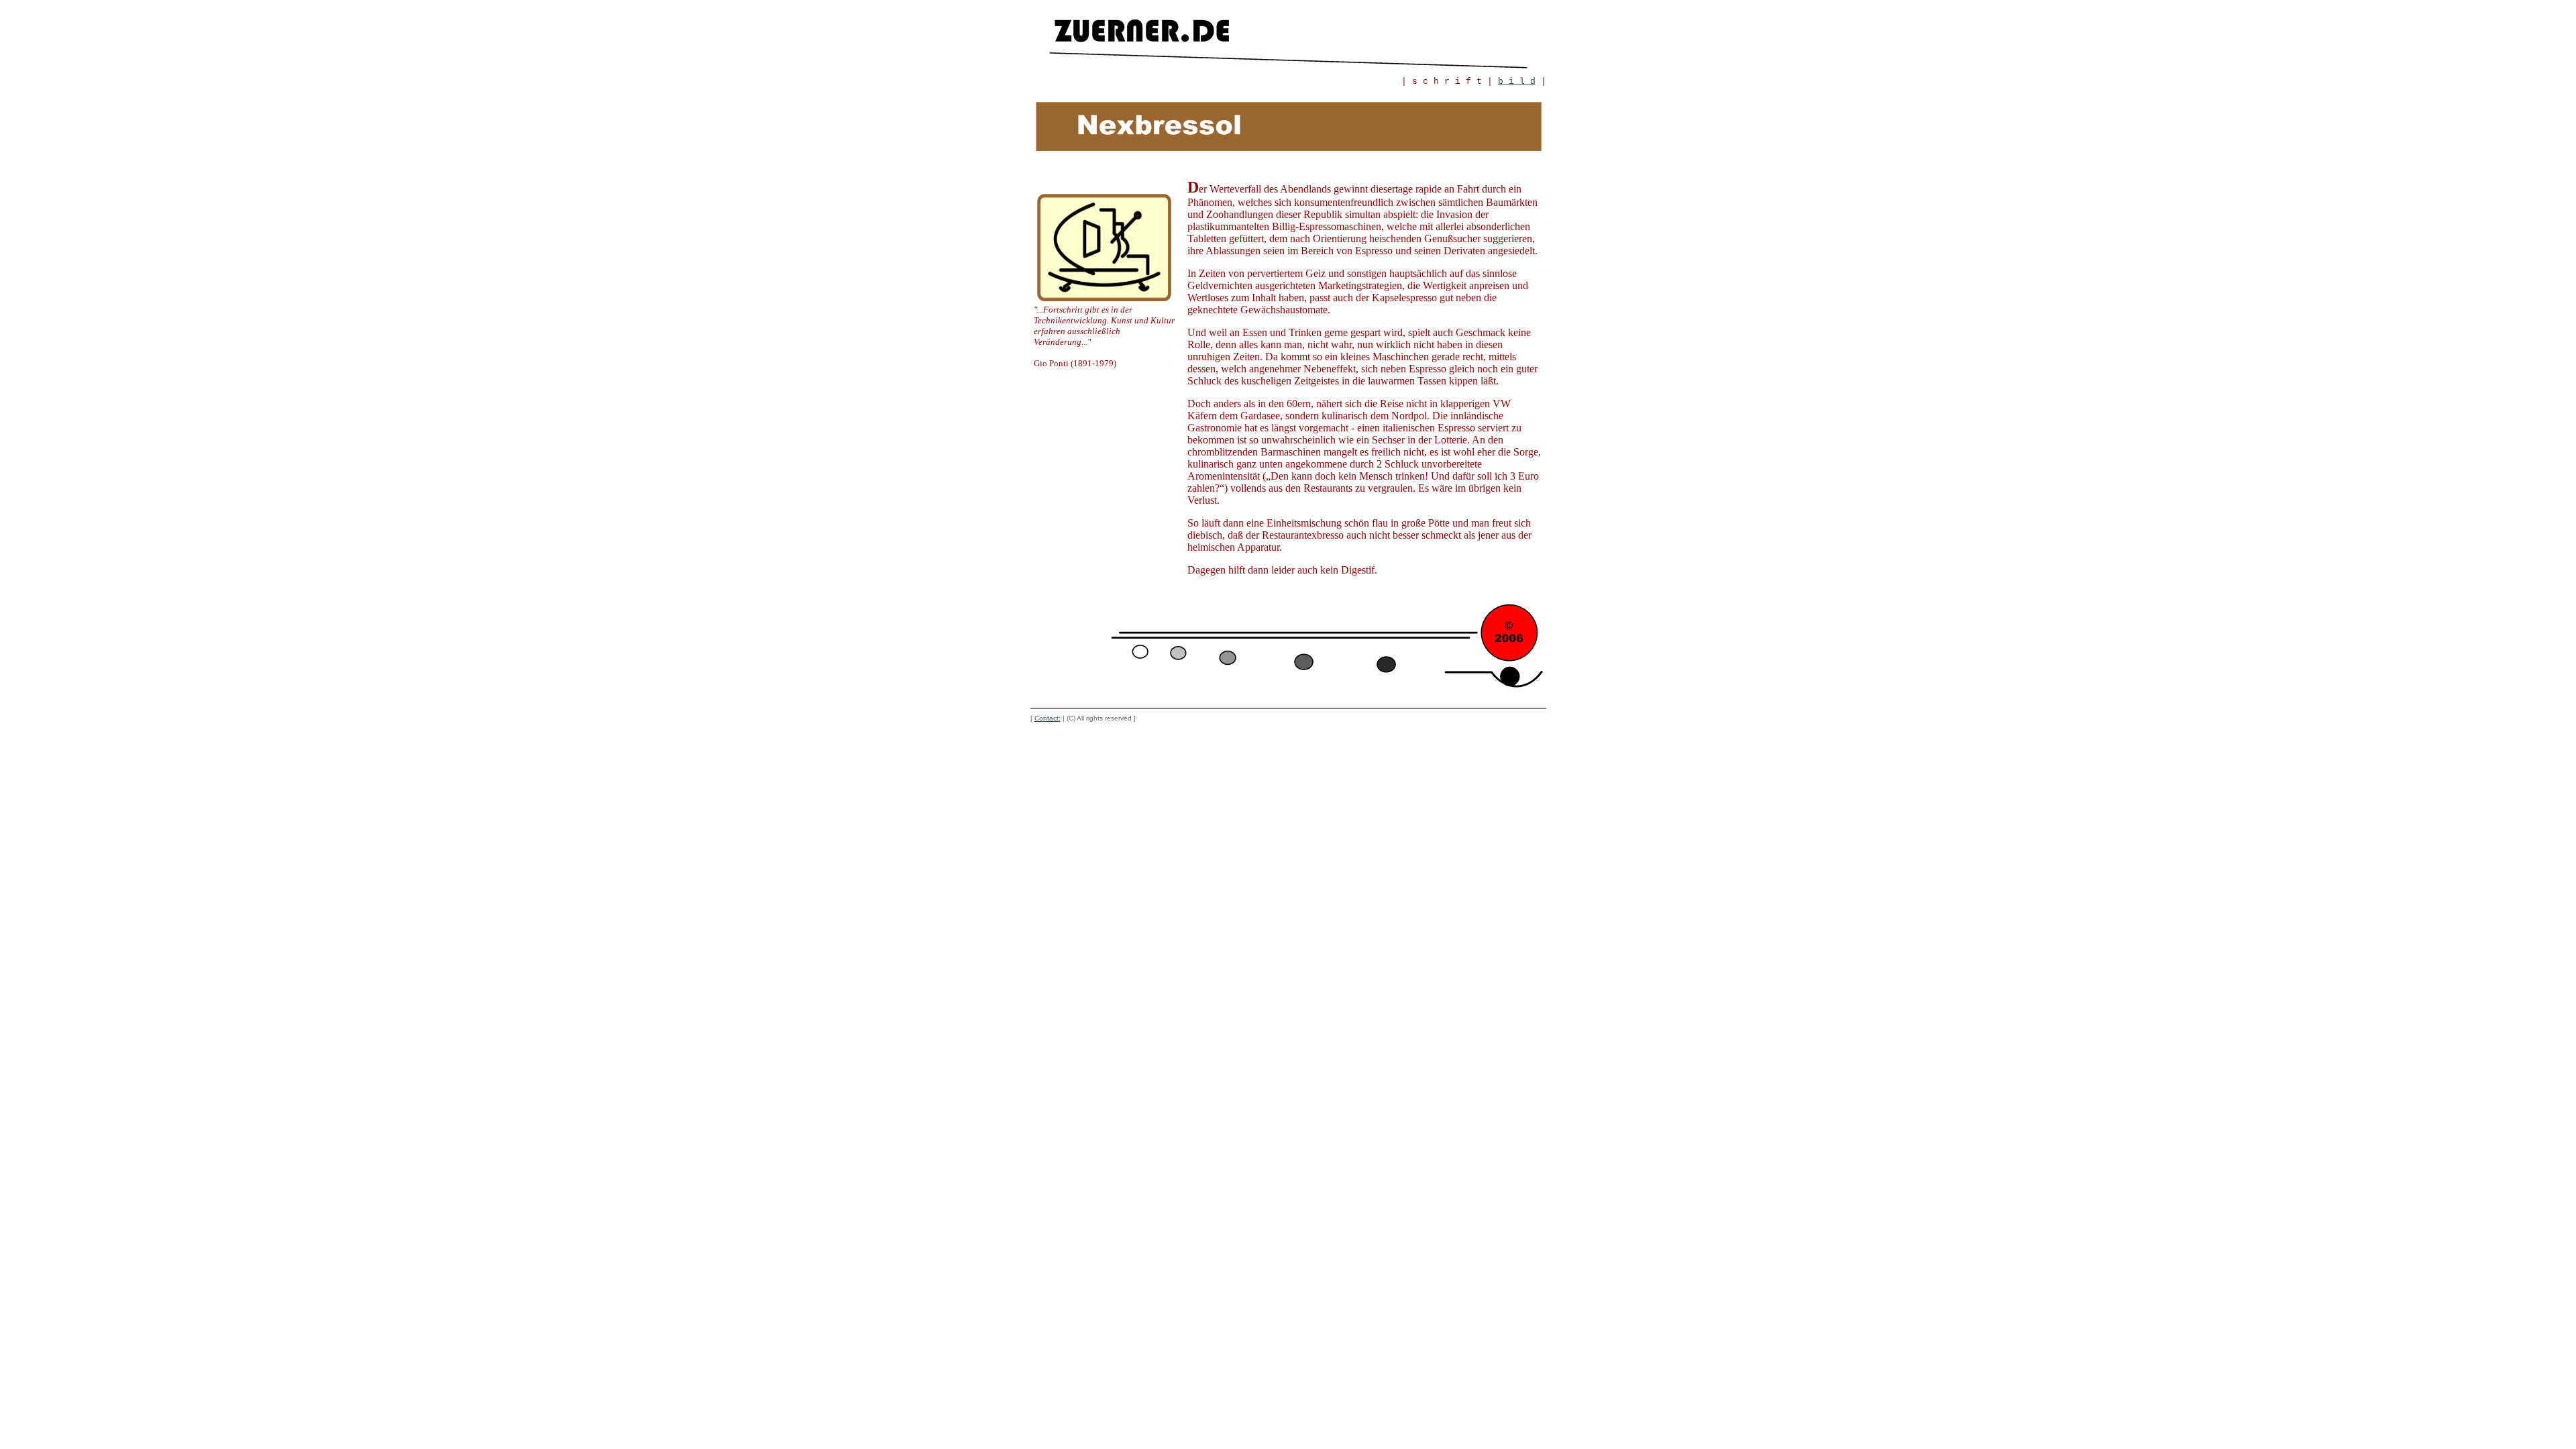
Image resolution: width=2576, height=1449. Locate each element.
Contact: (1048, 718)
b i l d (1517, 82)
